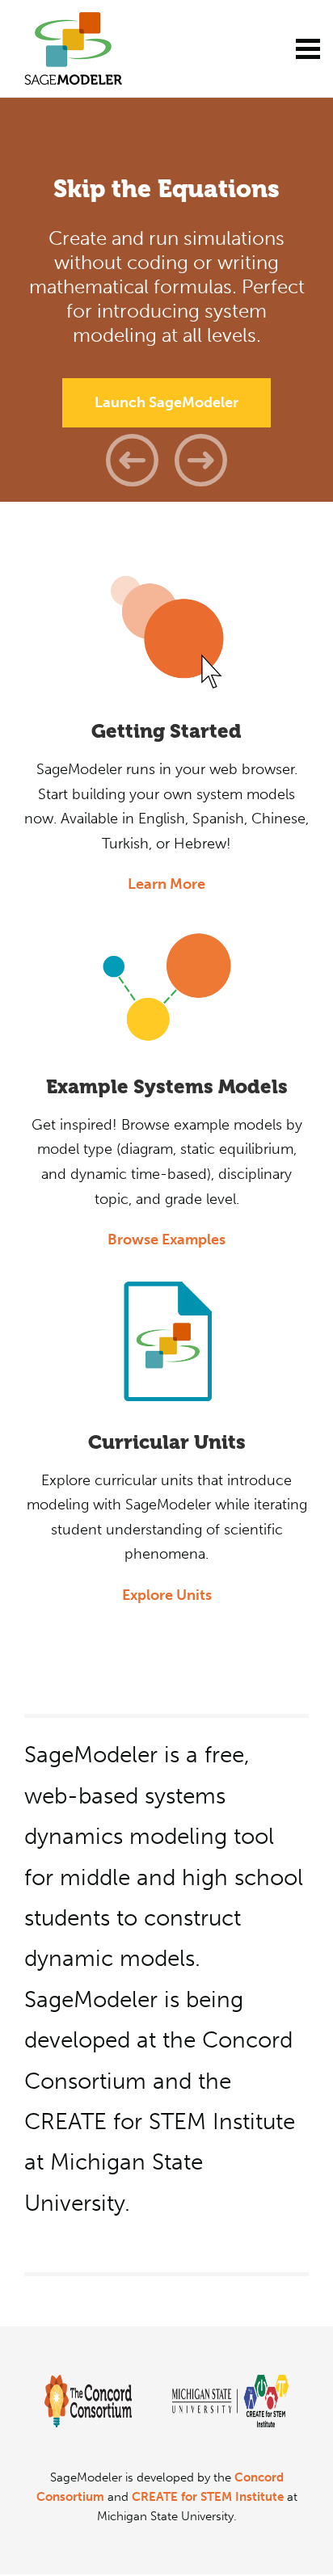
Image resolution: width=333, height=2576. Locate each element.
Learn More (166, 884)
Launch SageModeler (166, 402)
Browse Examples (166, 1240)
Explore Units (167, 1595)
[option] (166, 300)
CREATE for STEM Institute (208, 2497)
